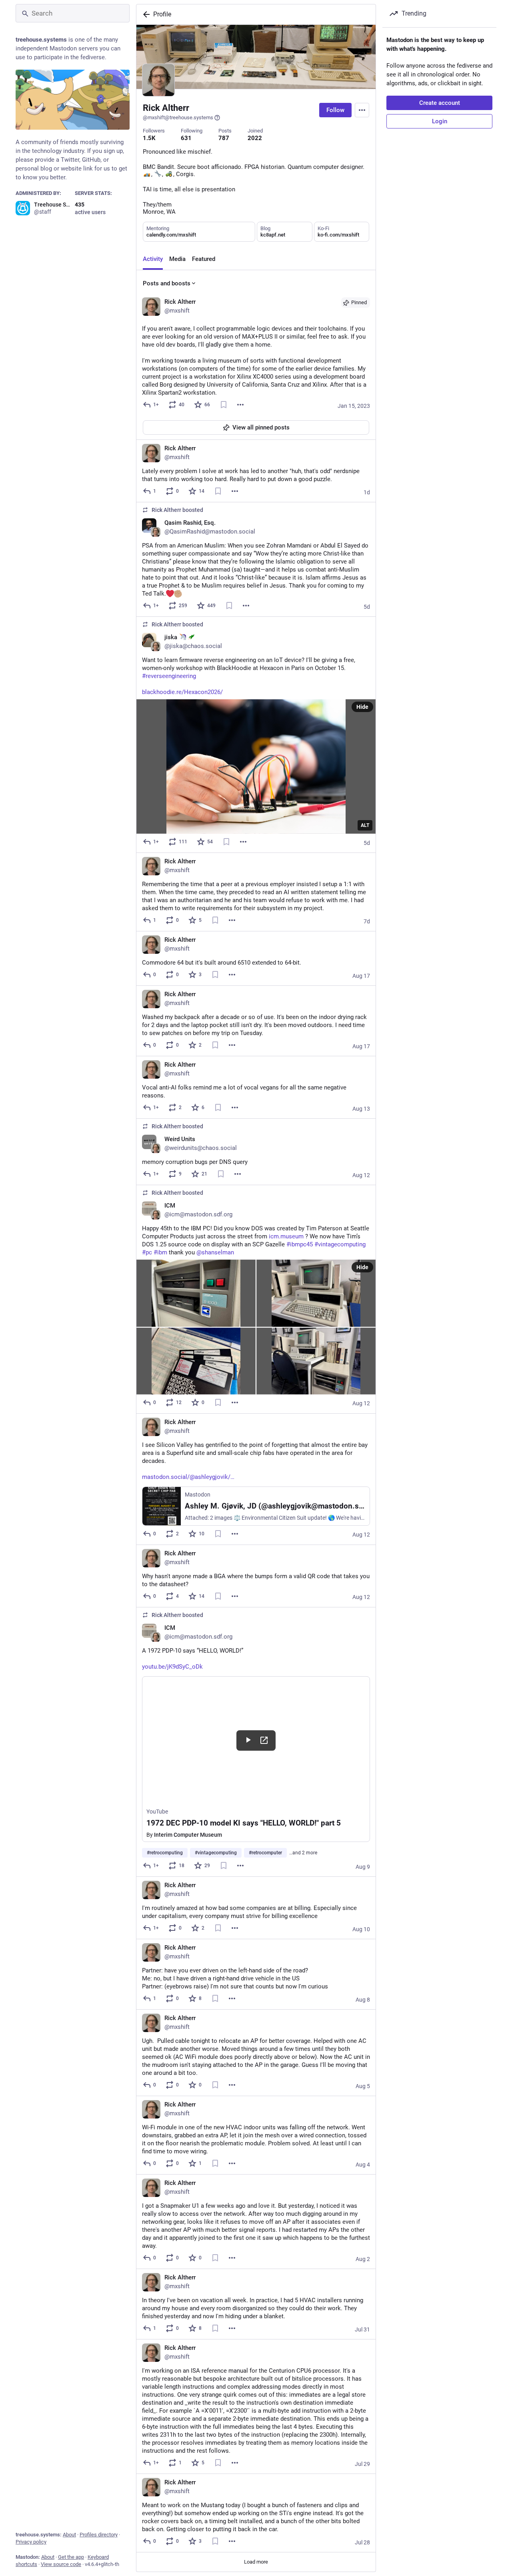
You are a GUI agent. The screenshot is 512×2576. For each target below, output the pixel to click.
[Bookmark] (224, 405)
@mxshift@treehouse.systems (178, 117)
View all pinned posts (261, 427)
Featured (204, 259)
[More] (240, 405)
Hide (362, 707)
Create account (440, 103)
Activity (153, 259)
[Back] (145, 14)
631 (186, 138)
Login (440, 121)
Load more (256, 2562)
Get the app (71, 2557)
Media (177, 259)
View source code (61, 2564)
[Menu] (362, 110)
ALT (365, 825)
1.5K (149, 138)
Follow (335, 110)
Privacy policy (31, 2542)
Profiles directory (99, 2535)
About (69, 2535)
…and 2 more (303, 1853)
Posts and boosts (167, 283)
